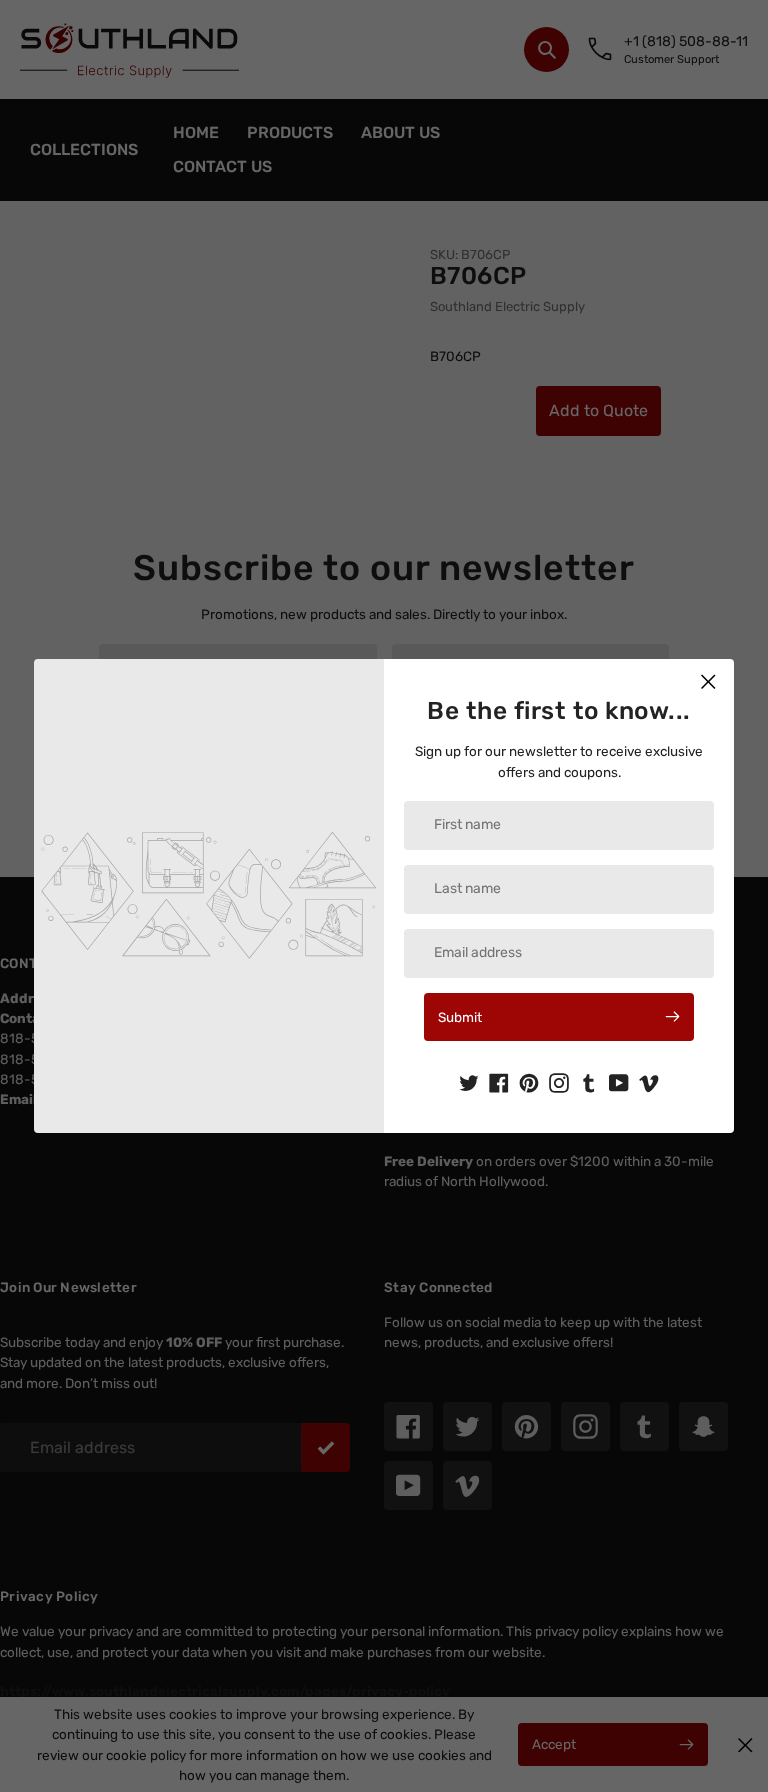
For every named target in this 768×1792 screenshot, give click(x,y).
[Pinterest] (529, 1081)
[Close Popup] (708, 681)
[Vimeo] (649, 1081)
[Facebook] (499, 1081)
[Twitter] (469, 1081)
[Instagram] (559, 1081)
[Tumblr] (589, 1081)
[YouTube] (619, 1081)
